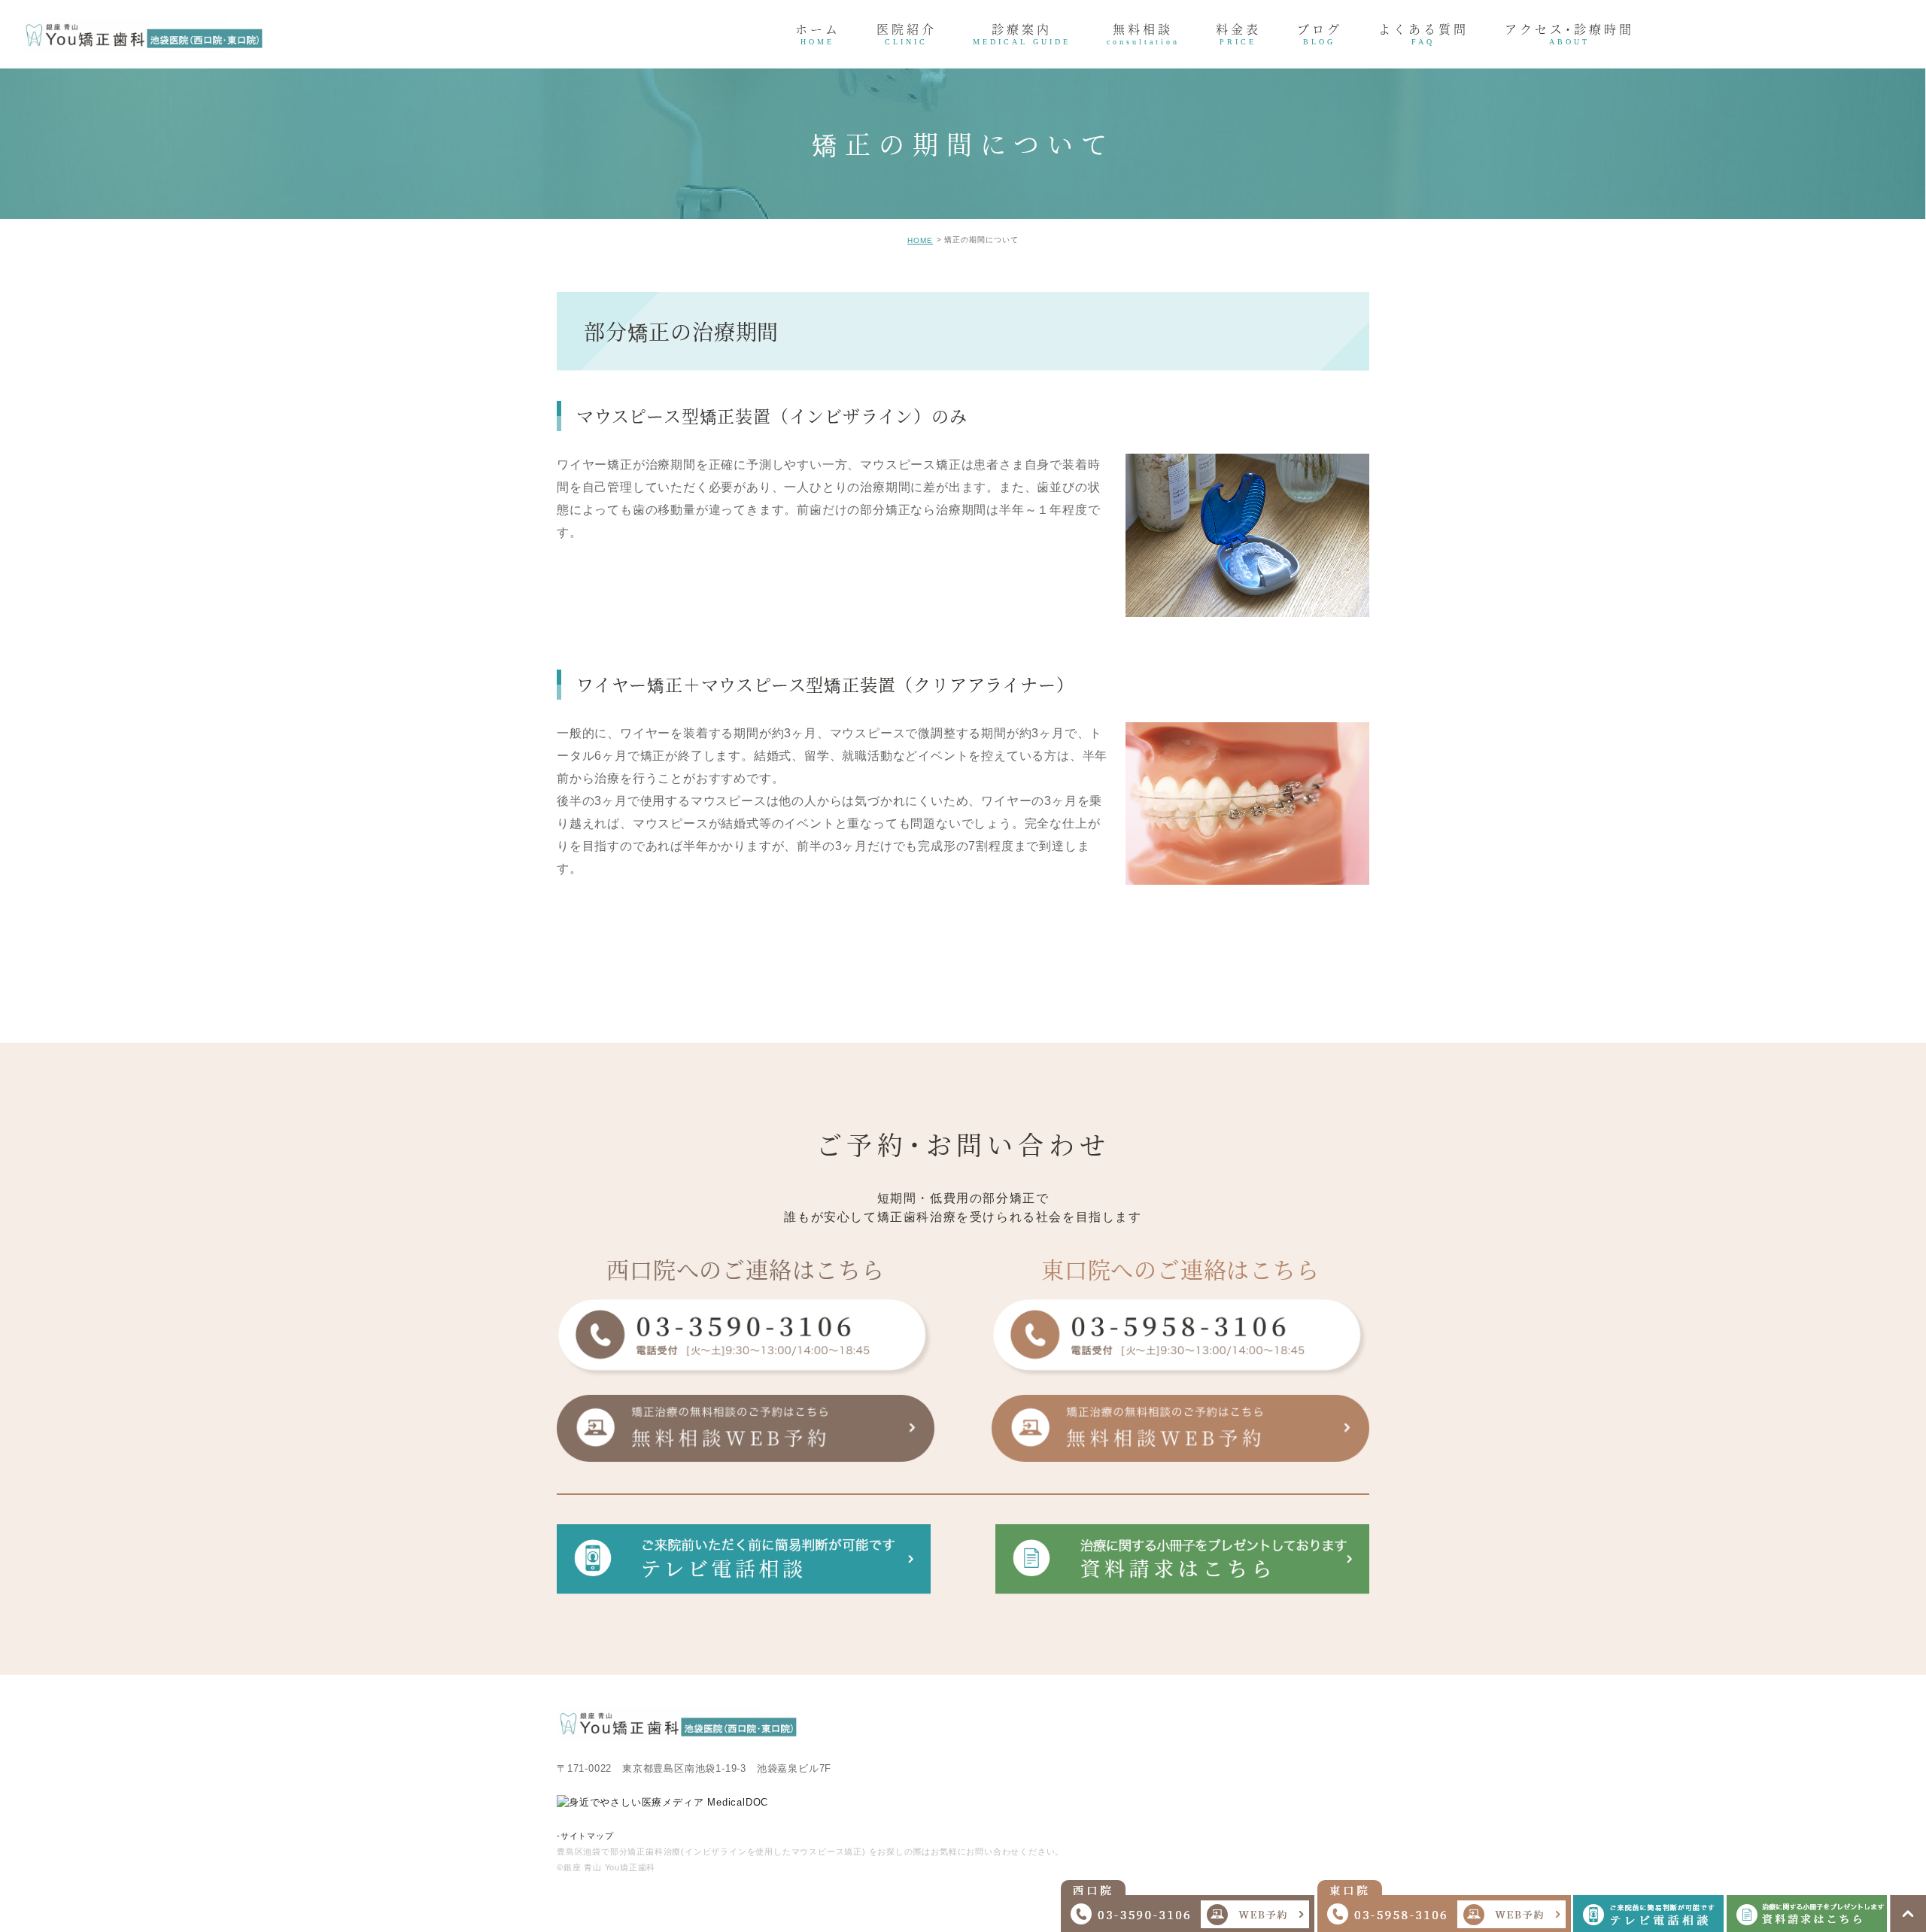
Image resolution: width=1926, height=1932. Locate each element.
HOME (920, 240)
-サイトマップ (585, 1836)
